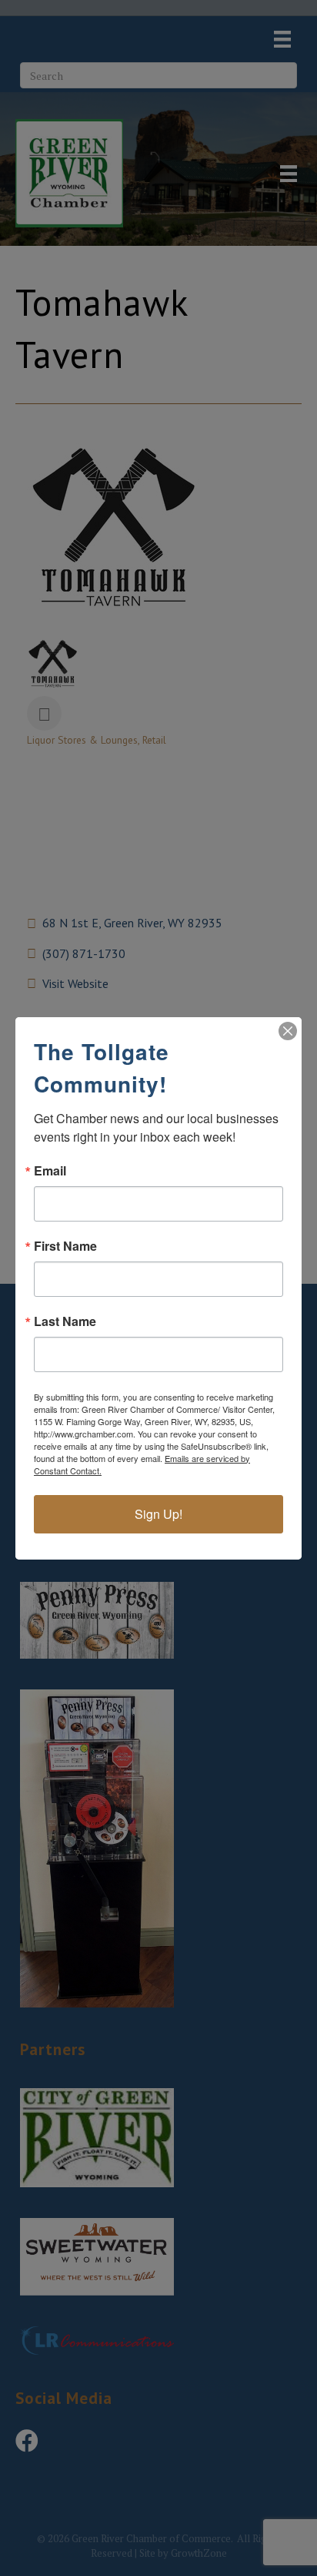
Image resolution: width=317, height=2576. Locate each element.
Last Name (65, 1321)
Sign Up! (158, 1514)
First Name (65, 1246)
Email (50, 1171)
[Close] (288, 1031)
